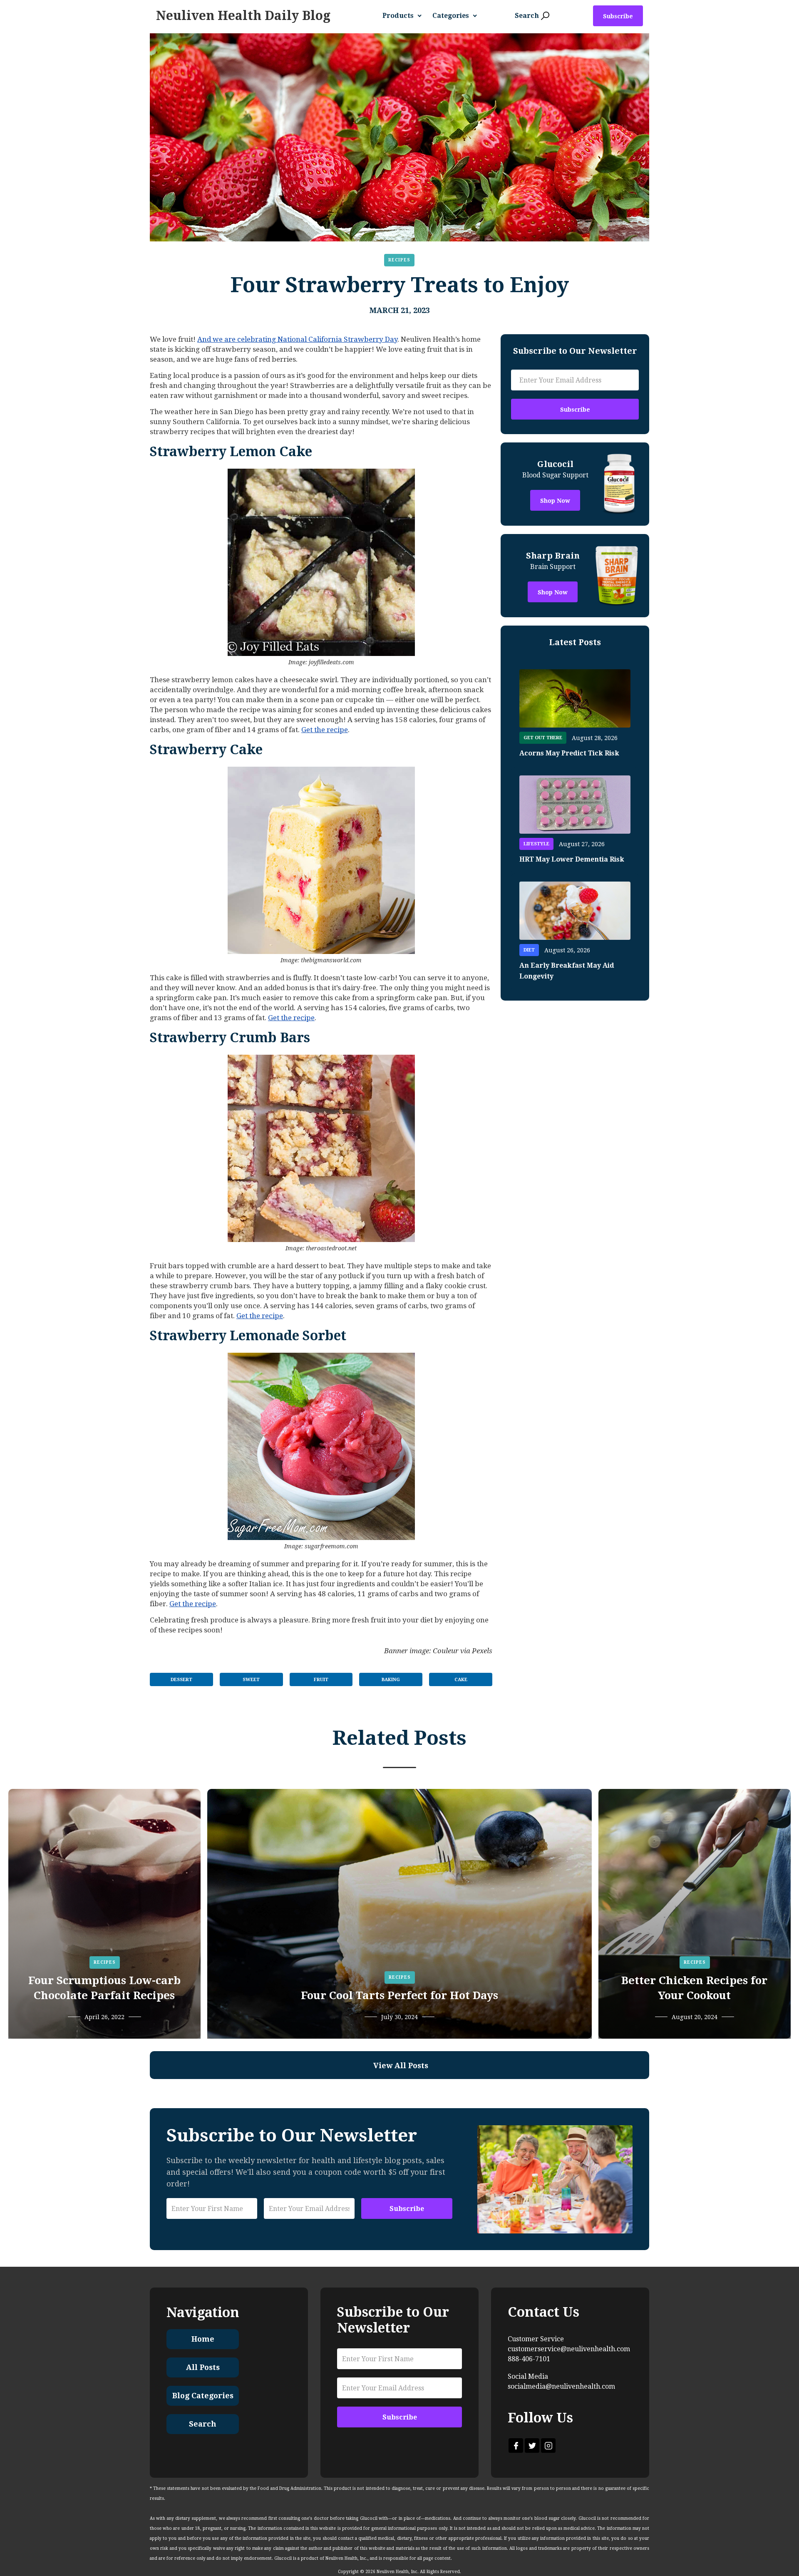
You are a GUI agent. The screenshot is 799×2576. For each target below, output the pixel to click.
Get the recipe (325, 730)
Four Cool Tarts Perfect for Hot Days (399, 1995)
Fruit (321, 1680)
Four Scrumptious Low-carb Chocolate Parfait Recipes (104, 1988)
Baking (391, 1680)
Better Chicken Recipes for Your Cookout (694, 1988)
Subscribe (618, 16)
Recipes (399, 260)
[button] (405, 16)
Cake (461, 1680)
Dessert (181, 1680)
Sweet (251, 1680)
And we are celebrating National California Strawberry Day (297, 339)
